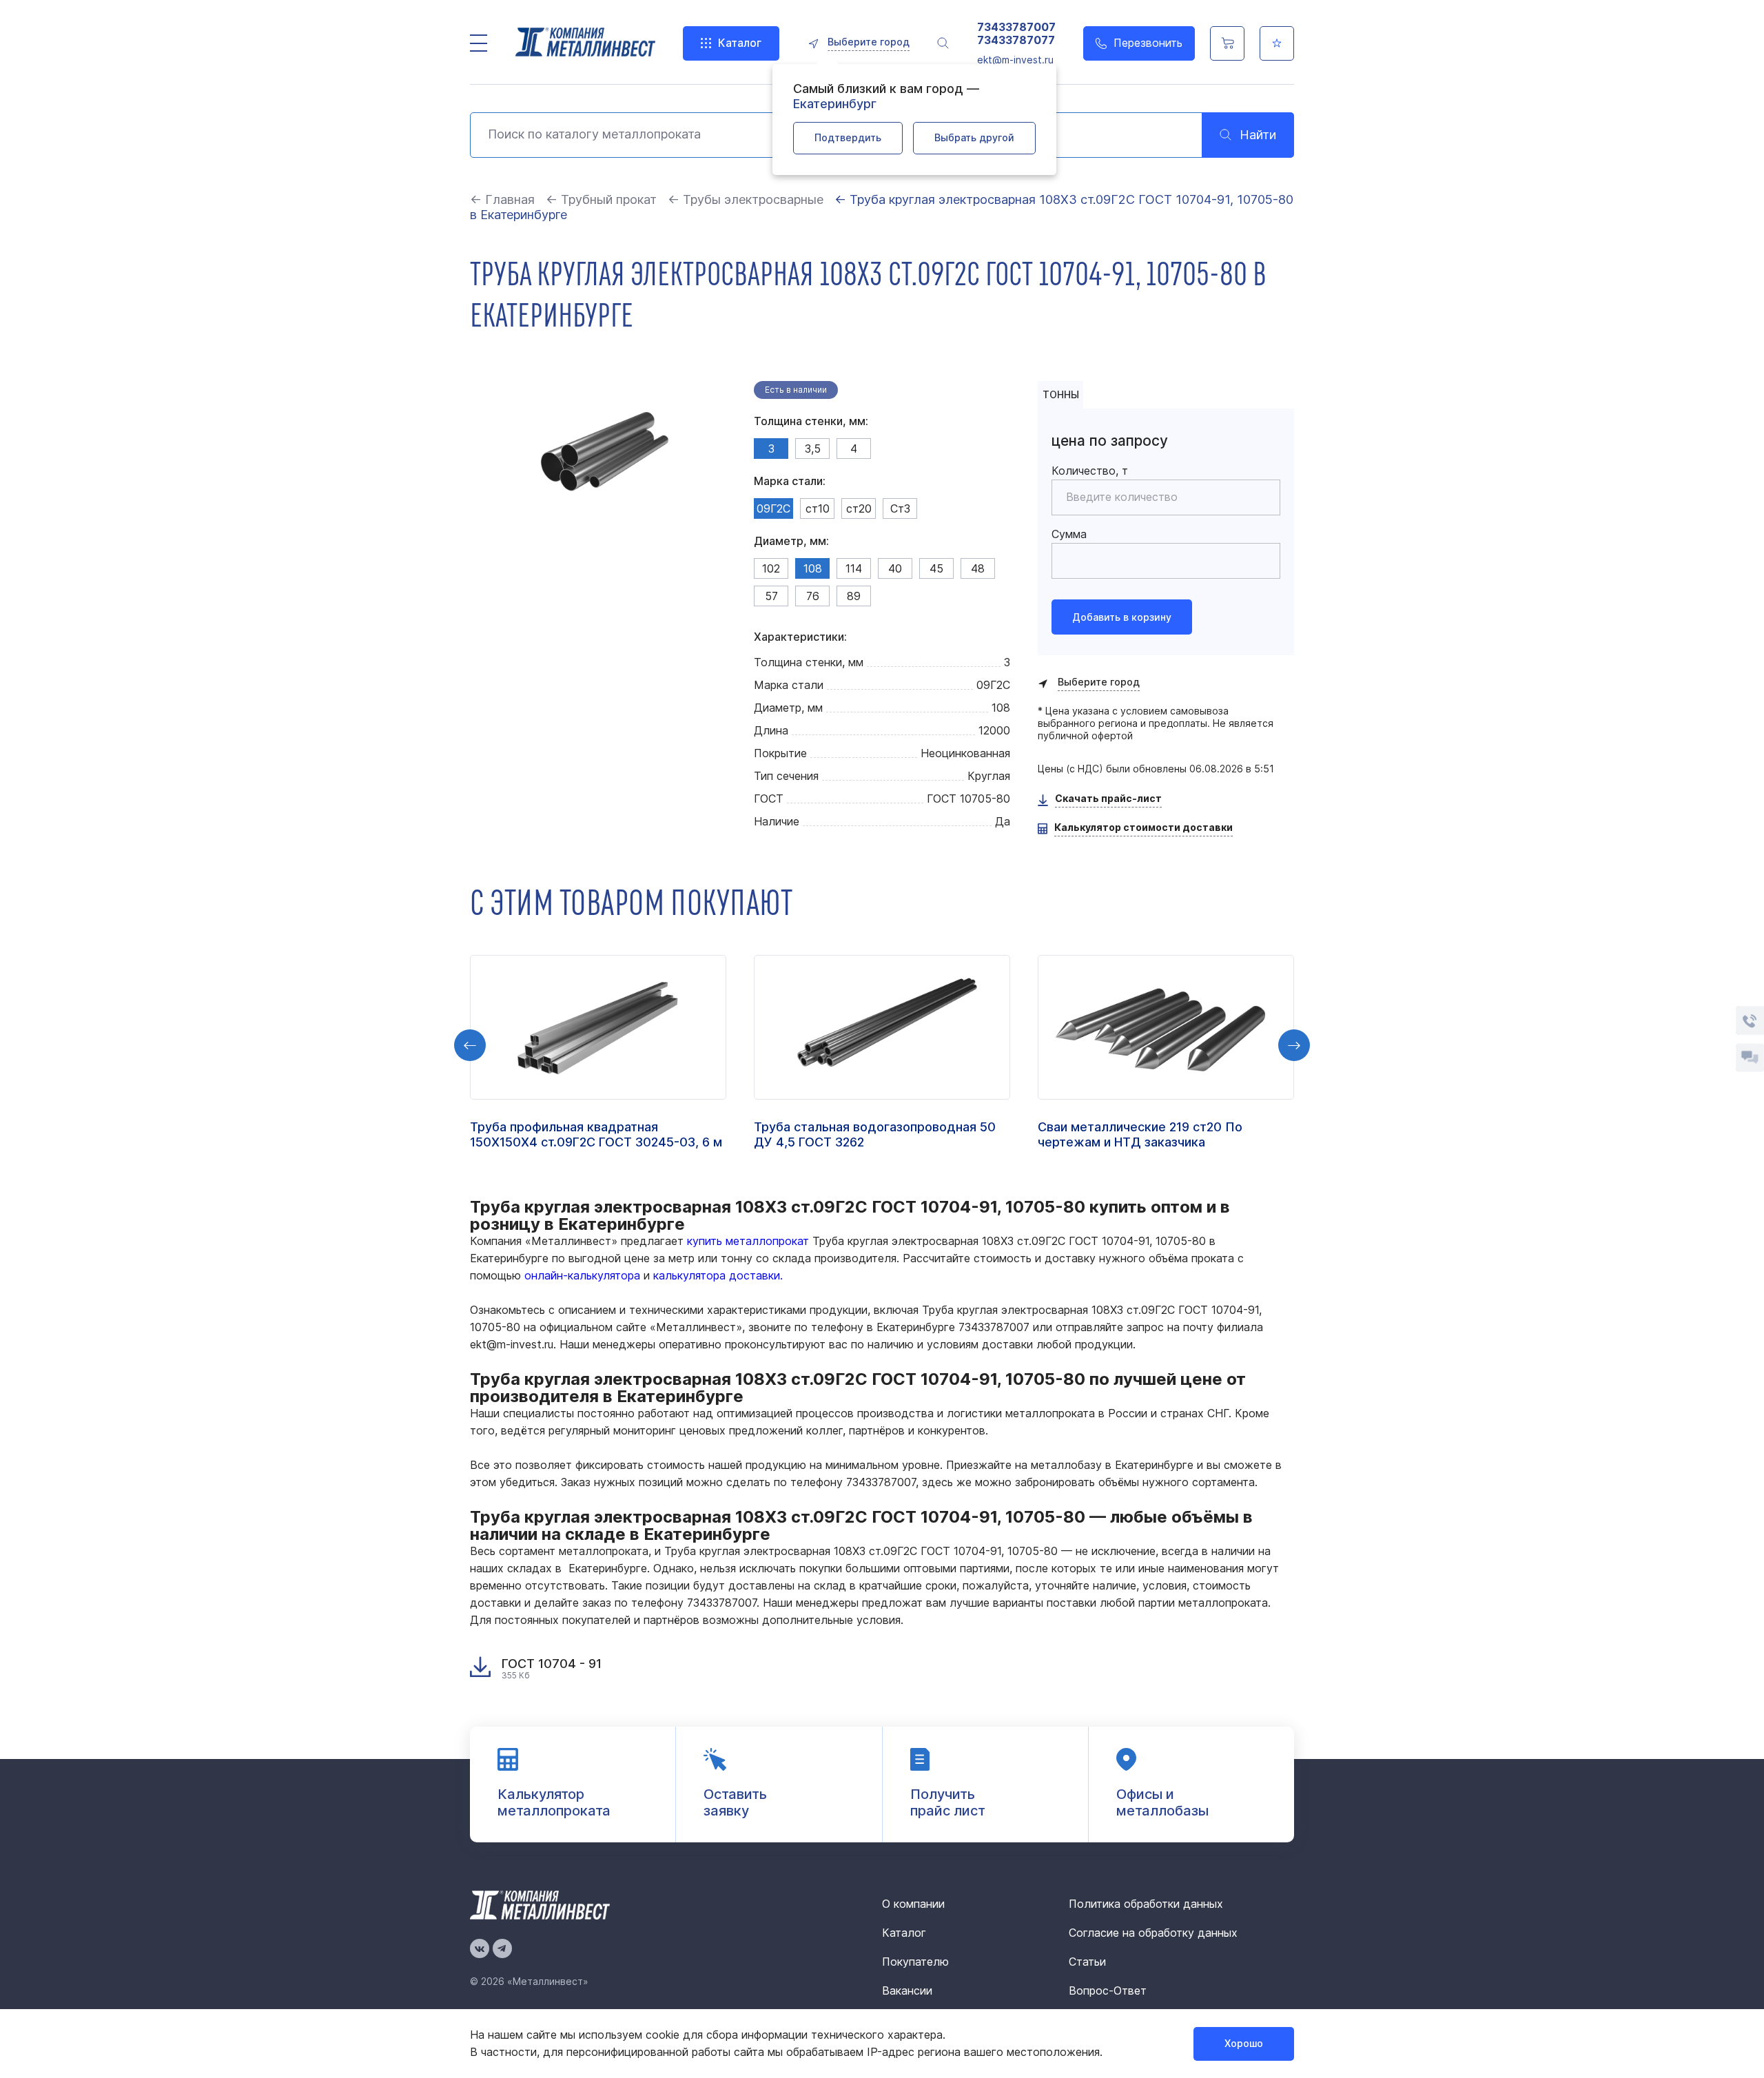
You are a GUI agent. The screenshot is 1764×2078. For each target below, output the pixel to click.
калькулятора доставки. (718, 1275)
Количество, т (1090, 471)
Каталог (740, 43)
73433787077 (1016, 40)
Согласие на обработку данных (1153, 1933)
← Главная (502, 199)
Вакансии (907, 1990)
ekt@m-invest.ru (1015, 60)
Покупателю (915, 1962)
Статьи (1087, 1962)
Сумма (1069, 534)
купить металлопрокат (748, 1241)
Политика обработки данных (1146, 1904)
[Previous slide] (470, 1045)
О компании (913, 1904)
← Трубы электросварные (746, 199)
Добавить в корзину (1122, 617)
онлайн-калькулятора (582, 1275)
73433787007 (1016, 27)
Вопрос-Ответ (1108, 1990)
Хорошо (1244, 2043)
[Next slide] (1294, 1045)
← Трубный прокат (601, 199)
